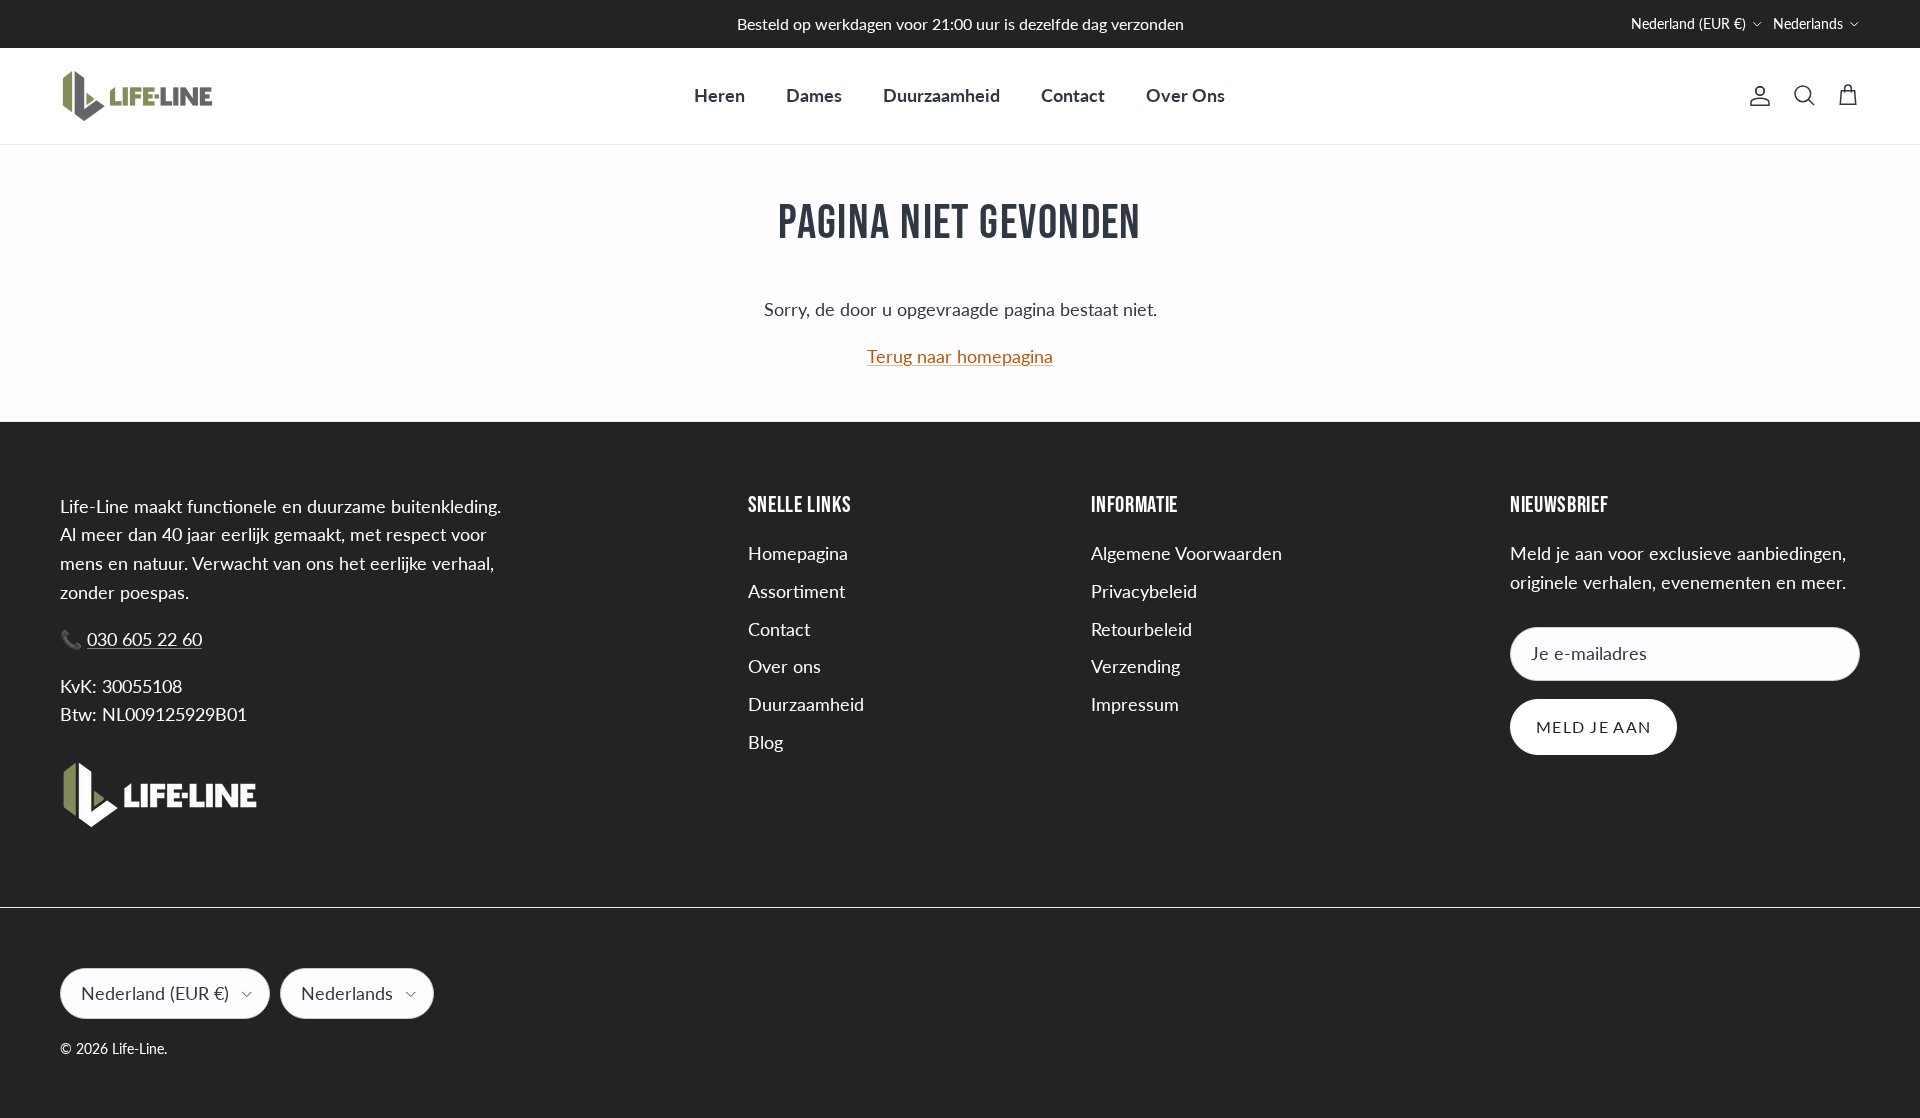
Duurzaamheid (941, 95)
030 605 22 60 (144, 639)
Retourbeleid (1141, 629)
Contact (1073, 95)
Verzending (1135, 666)
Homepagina (798, 553)
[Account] (1756, 96)
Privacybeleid (1144, 591)
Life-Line (138, 1048)
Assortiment (796, 591)
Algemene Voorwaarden (1186, 553)
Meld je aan (1593, 726)
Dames (814, 95)
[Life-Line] (137, 96)
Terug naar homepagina (960, 356)
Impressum (1135, 704)
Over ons (784, 666)
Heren (719, 95)
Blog (765, 742)
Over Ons (1185, 95)
